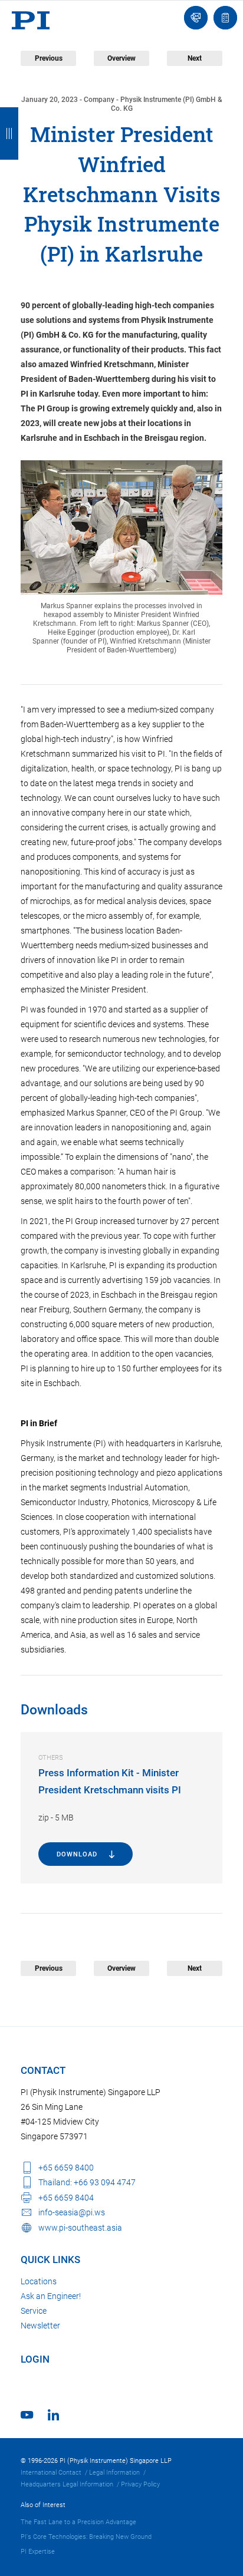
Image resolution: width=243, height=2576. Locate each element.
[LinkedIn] (53, 2415)
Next (195, 58)
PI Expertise (38, 2552)
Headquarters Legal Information (67, 2484)
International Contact (51, 2473)
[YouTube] (27, 2415)
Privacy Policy (140, 2484)
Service (34, 2311)
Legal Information (114, 2473)
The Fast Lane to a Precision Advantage (78, 2522)
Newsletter (40, 2326)
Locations (39, 2281)
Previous (49, 58)
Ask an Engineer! (51, 2296)
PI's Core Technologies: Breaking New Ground (86, 2537)
